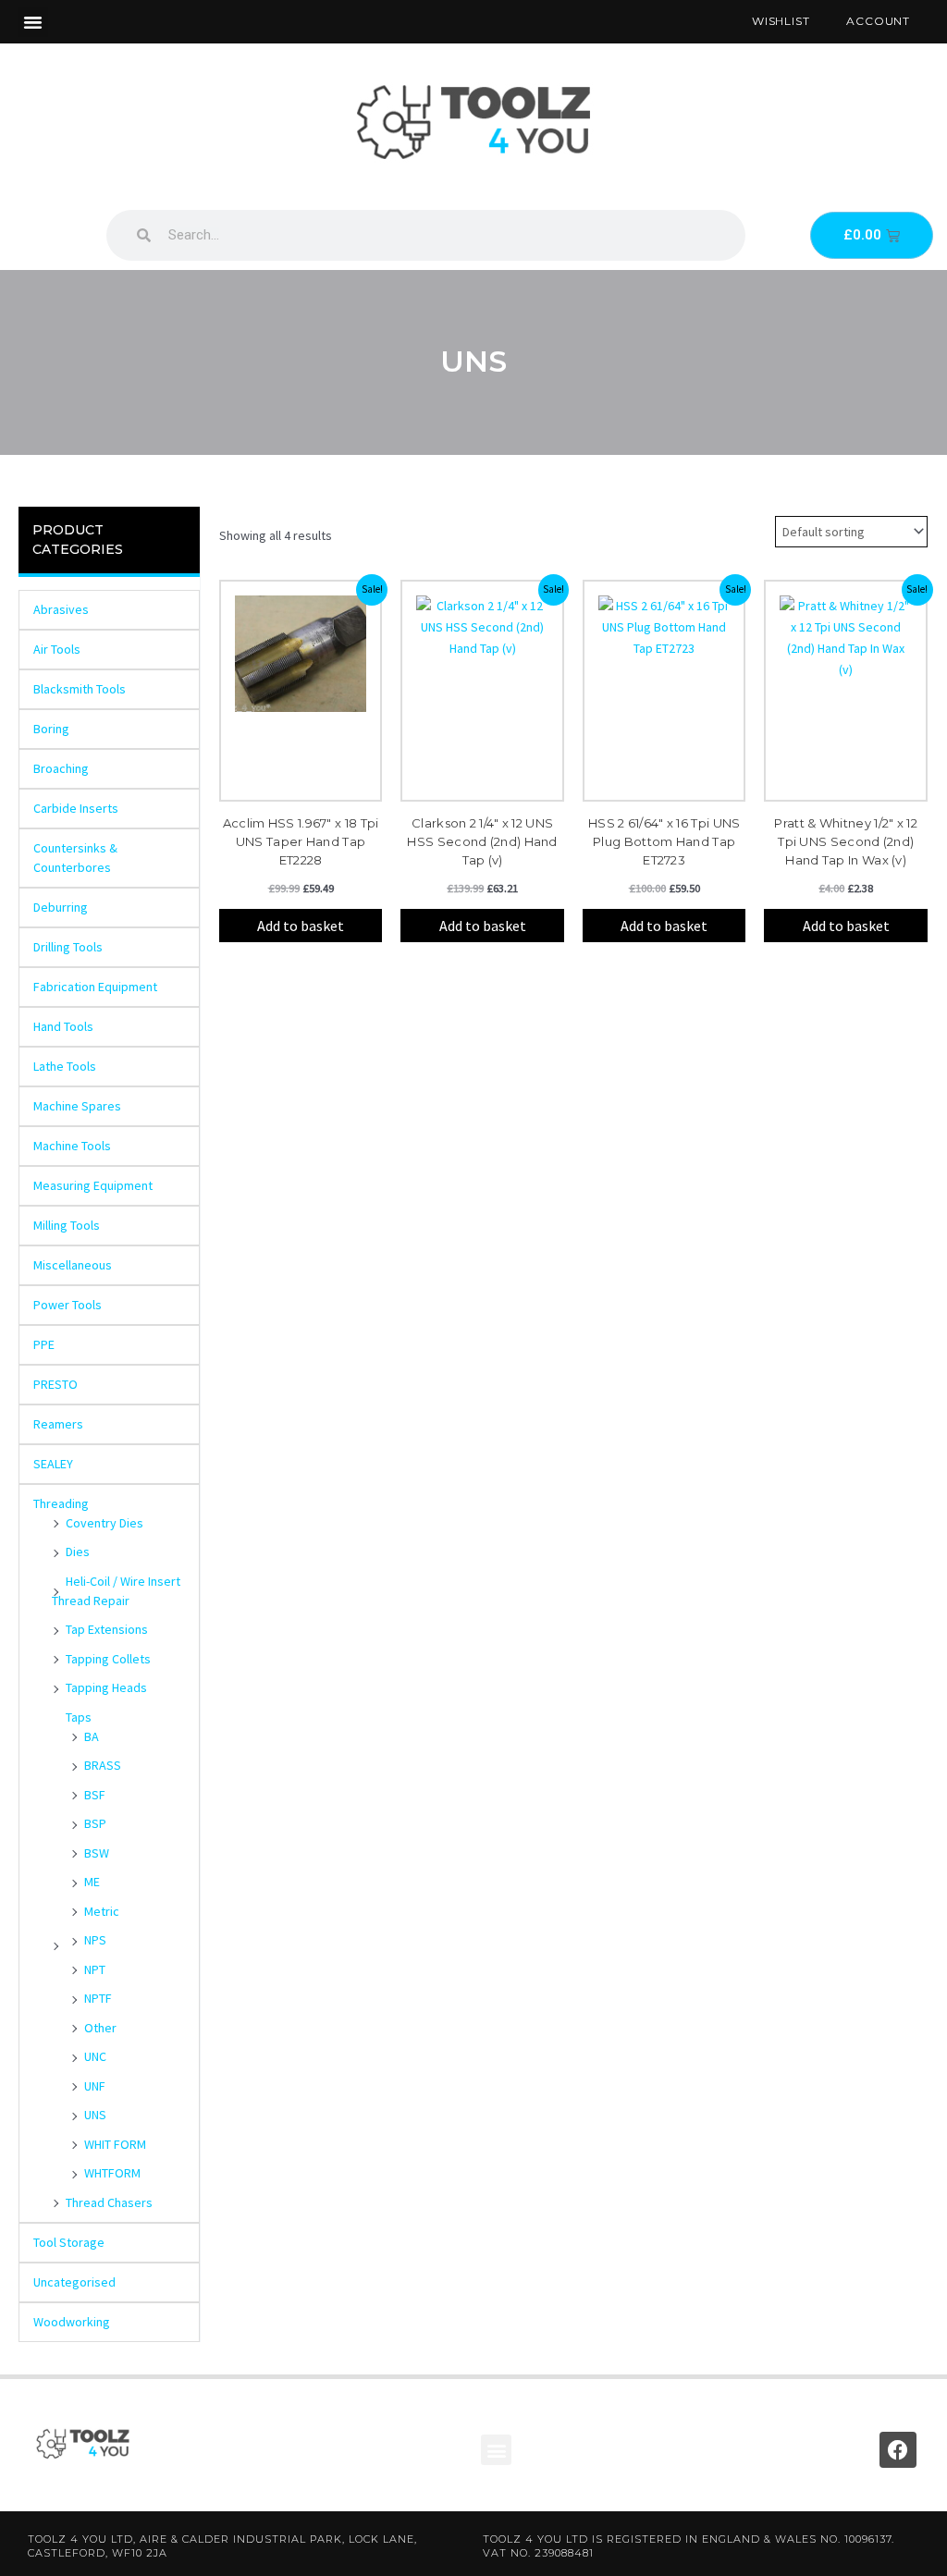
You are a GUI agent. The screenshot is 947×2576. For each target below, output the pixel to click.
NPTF (98, 1998)
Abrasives (61, 609)
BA (92, 1736)
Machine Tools (72, 1146)
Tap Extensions (107, 1629)
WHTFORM (112, 2173)
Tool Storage (69, 2242)
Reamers (58, 1424)
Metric (102, 1911)
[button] (33, 22)
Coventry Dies (105, 1523)
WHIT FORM (115, 2144)
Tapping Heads (106, 1687)
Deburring (61, 907)
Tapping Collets (108, 1659)
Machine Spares (77, 1106)
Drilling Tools (68, 947)
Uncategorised (74, 2282)
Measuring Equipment (93, 1185)
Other (100, 2028)
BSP (95, 1823)
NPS (95, 1940)
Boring (51, 729)
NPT (95, 1969)
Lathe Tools (65, 1066)
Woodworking (72, 2322)
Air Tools (57, 649)
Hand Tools (63, 1026)
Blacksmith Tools (80, 689)
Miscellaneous (73, 1265)
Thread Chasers (109, 2202)
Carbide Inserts (76, 808)
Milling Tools (67, 1225)
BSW (97, 1853)
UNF (95, 2086)
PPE (44, 1344)
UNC (95, 2056)
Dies (78, 1552)
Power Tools (68, 1305)
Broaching (61, 768)
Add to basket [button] (301, 926)
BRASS (103, 1765)
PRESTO (55, 1384)
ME (92, 1882)
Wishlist (781, 21)
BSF (95, 1795)
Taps (79, 1717)
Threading (61, 1503)
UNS (95, 2115)
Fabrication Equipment (95, 987)
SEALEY (53, 1464)
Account (878, 21)
